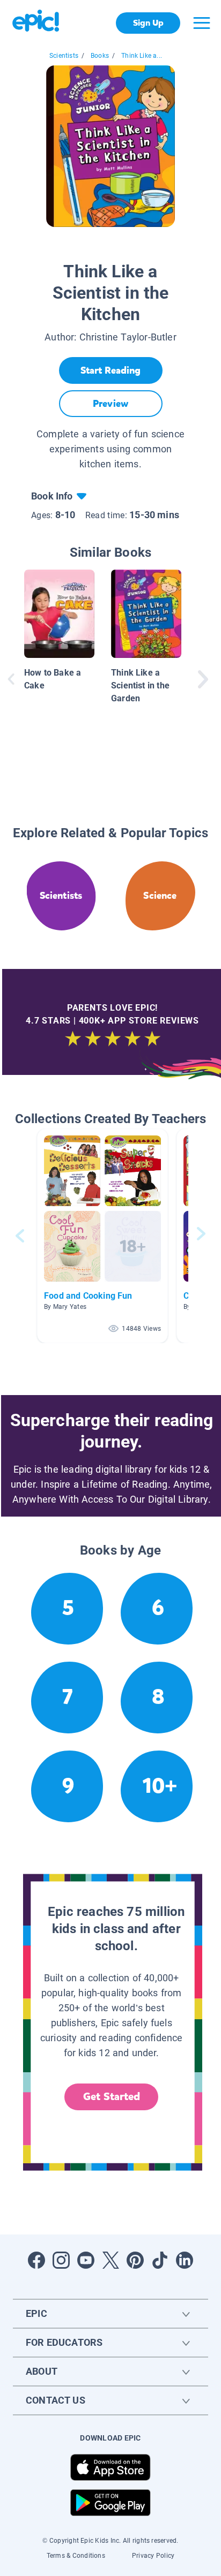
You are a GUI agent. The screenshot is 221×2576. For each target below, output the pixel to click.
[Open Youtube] (86, 2260)
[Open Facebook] (36, 2260)
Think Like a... (142, 56)
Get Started (112, 2097)
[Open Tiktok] (160, 2260)
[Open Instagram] (61, 2260)
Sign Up (148, 23)
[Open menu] (202, 23)
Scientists (64, 56)
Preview (110, 404)
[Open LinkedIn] (185, 2260)
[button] (102, 1236)
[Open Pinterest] (135, 2260)
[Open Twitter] (110, 2260)
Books (100, 56)
